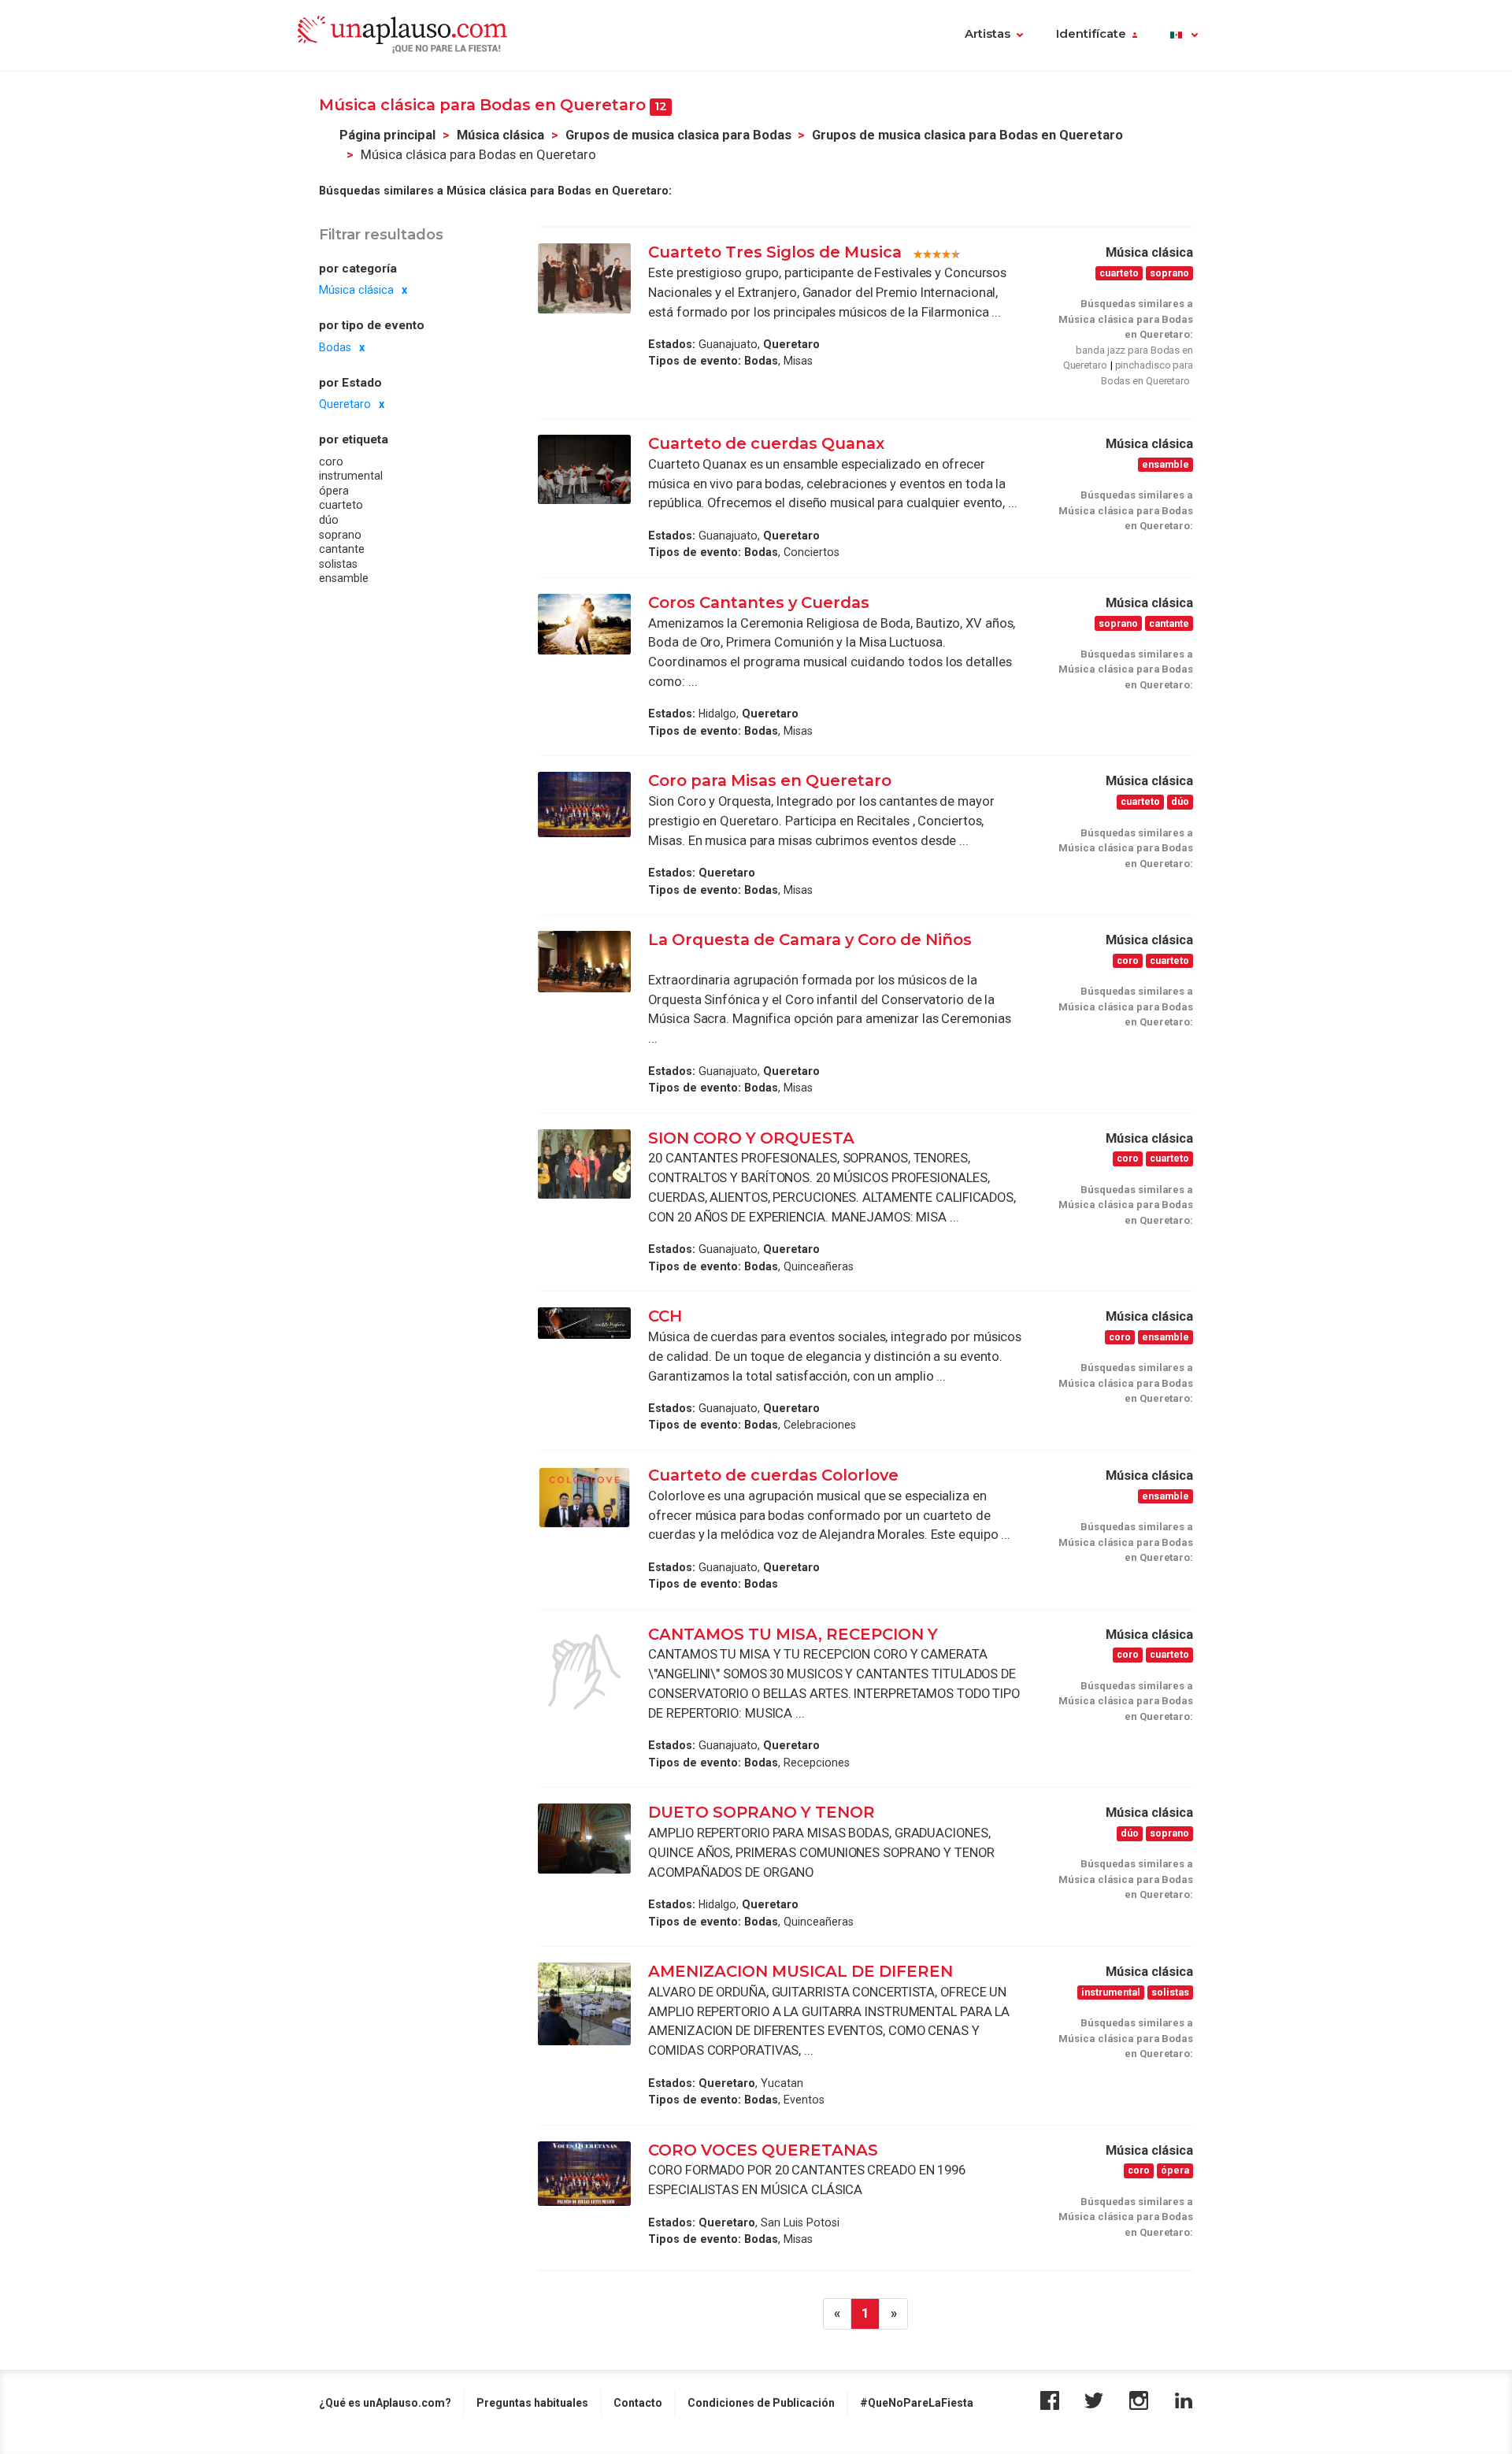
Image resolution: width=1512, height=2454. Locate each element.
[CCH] (584, 1323)
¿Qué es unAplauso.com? (385, 2403)
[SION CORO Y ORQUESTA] (584, 1164)
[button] (1184, 35)
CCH (665, 1316)
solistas (338, 564)
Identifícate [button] (1091, 34)
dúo (329, 520)
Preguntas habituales (532, 2403)
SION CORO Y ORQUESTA (751, 1138)
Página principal (387, 135)
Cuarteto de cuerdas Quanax (766, 443)
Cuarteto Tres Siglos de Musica (775, 252)
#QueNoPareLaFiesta (917, 2403)
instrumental (351, 476)
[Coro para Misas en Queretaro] (584, 804)
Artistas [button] (988, 34)
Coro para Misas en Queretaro (770, 780)
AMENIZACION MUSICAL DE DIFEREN (800, 1971)
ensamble (344, 579)
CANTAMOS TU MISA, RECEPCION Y (795, 1634)
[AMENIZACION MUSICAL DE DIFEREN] (584, 2004)
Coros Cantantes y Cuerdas (759, 602)
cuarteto (341, 505)
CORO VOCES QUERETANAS (763, 2150)
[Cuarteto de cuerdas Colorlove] (584, 1498)
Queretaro (345, 404)
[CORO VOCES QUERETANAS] (584, 2174)
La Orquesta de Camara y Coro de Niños (810, 940)
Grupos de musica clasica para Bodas (678, 135)
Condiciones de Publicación (761, 2403)
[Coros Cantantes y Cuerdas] (584, 625)
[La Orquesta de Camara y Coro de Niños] (584, 962)
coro (331, 462)
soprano (340, 535)
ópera (334, 491)
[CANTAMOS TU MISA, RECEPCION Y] (584, 1672)
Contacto (638, 2403)
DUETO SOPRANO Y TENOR (762, 1812)
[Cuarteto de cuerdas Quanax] (584, 469)
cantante (342, 549)
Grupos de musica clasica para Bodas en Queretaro (967, 135)
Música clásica (500, 135)
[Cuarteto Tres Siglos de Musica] (584, 278)
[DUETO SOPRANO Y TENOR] (584, 1838)
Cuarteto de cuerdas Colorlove (775, 1475)
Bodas (335, 347)
